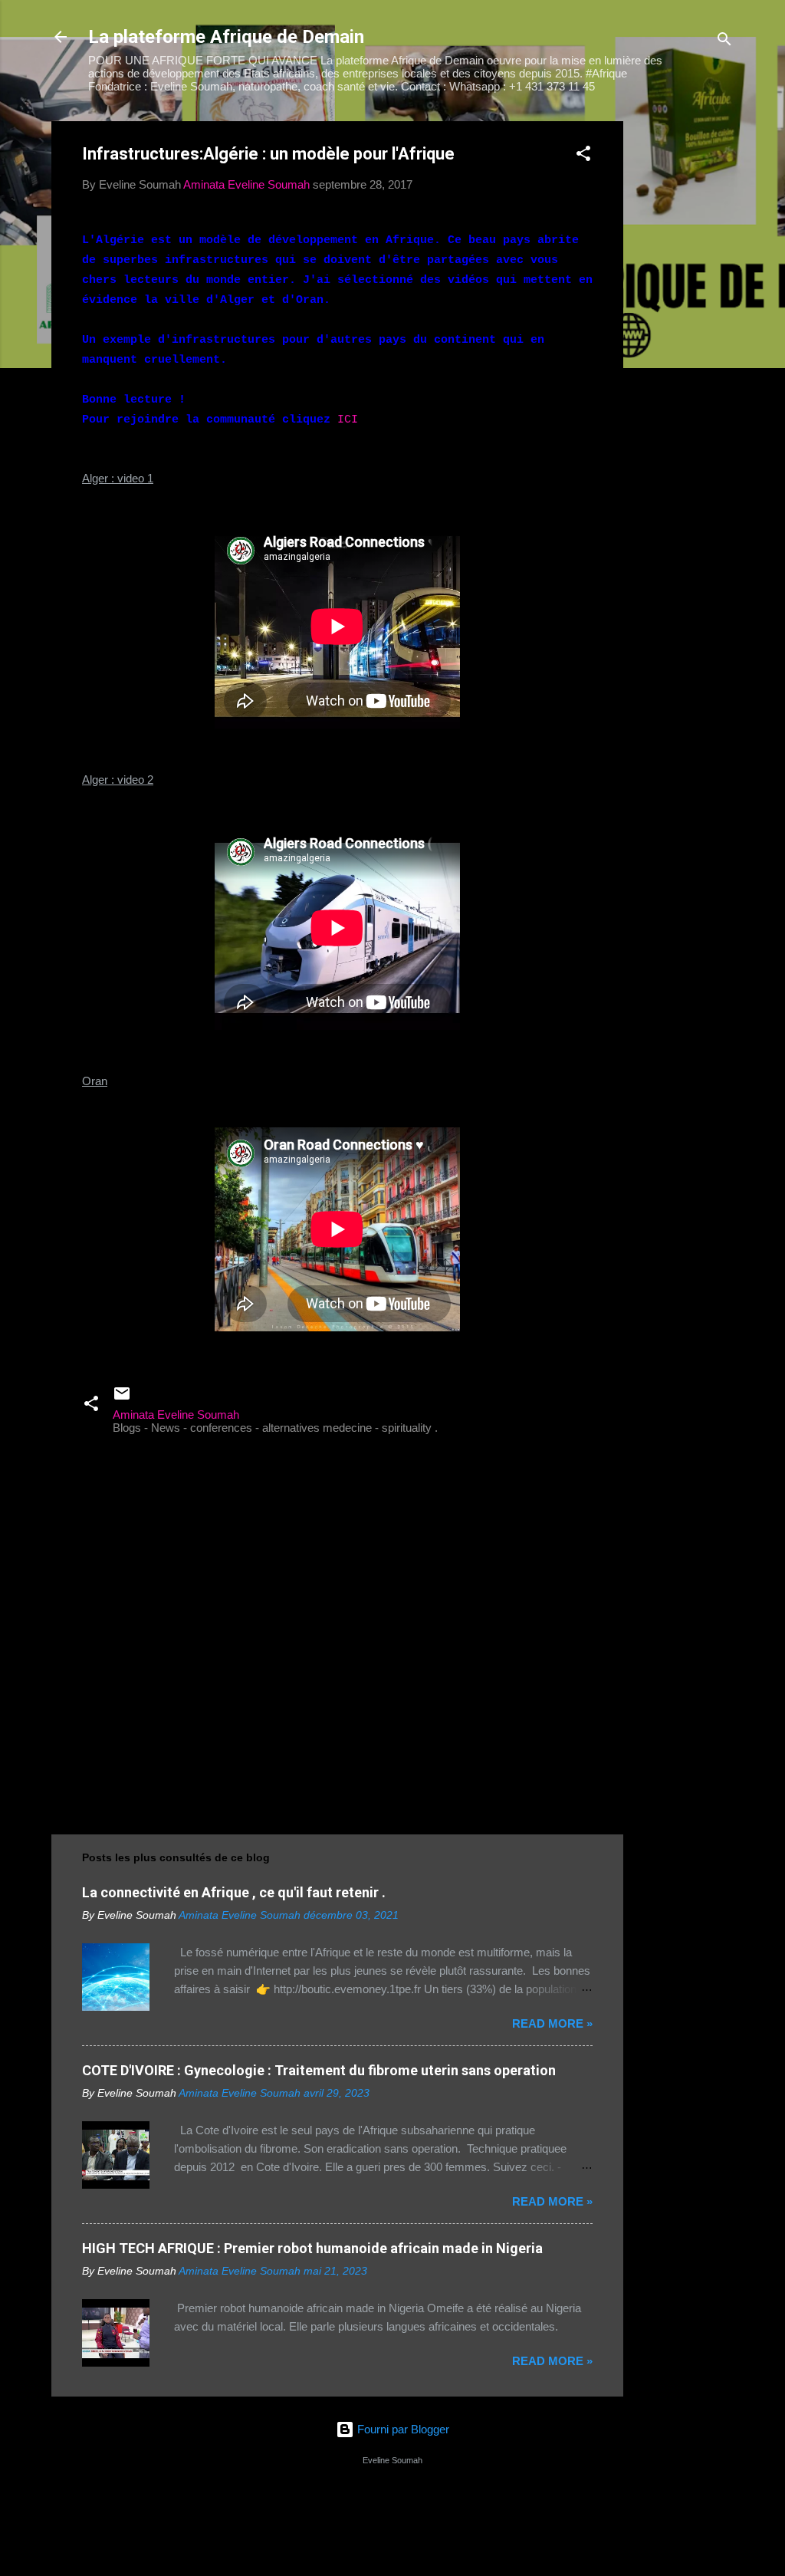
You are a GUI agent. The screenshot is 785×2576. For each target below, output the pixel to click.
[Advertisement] (685, 351)
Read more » (552, 2023)
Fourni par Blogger (402, 2429)
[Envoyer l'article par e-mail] (122, 1398)
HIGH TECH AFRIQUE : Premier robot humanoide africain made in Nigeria (312, 2248)
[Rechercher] (724, 42)
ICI (348, 420)
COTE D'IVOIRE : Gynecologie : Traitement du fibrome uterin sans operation (319, 2070)
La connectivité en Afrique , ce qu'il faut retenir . (234, 1892)
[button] (583, 156)
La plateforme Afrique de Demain (226, 37)
